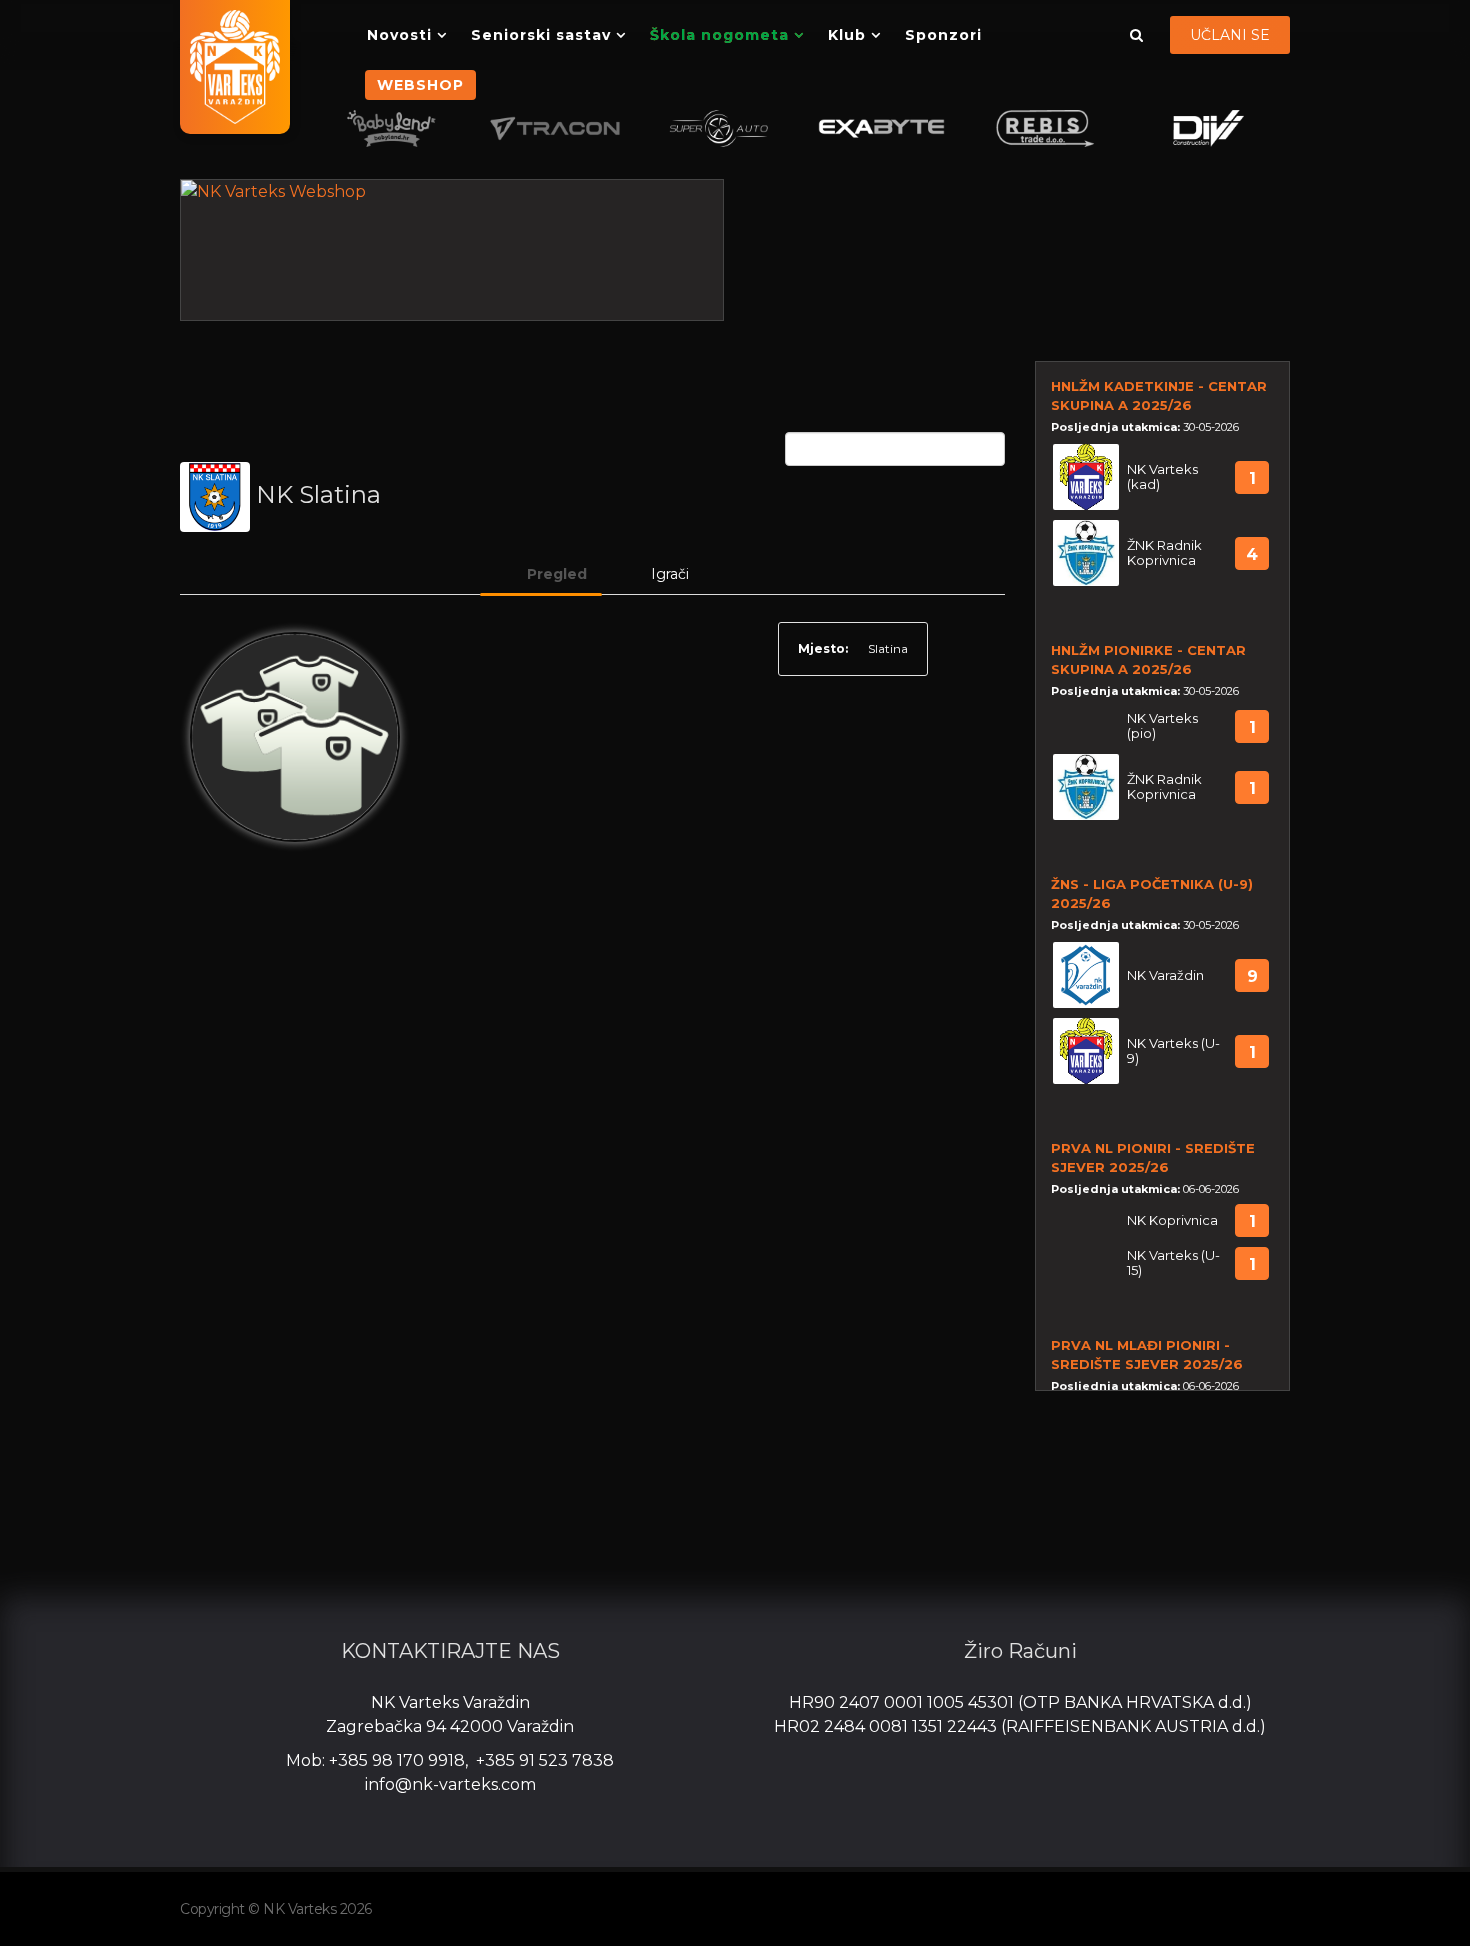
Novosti (399, 35)
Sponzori (943, 35)
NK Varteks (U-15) (1173, 1263)
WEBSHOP (420, 85)
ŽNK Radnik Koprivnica (1164, 553)
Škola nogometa (719, 35)
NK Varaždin (1165, 975)
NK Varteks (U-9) (1173, 1051)
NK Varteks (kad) (1162, 477)
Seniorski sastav (541, 35)
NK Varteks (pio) (1162, 726)
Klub (847, 35)
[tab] (541, 574)
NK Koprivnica (1172, 1220)
